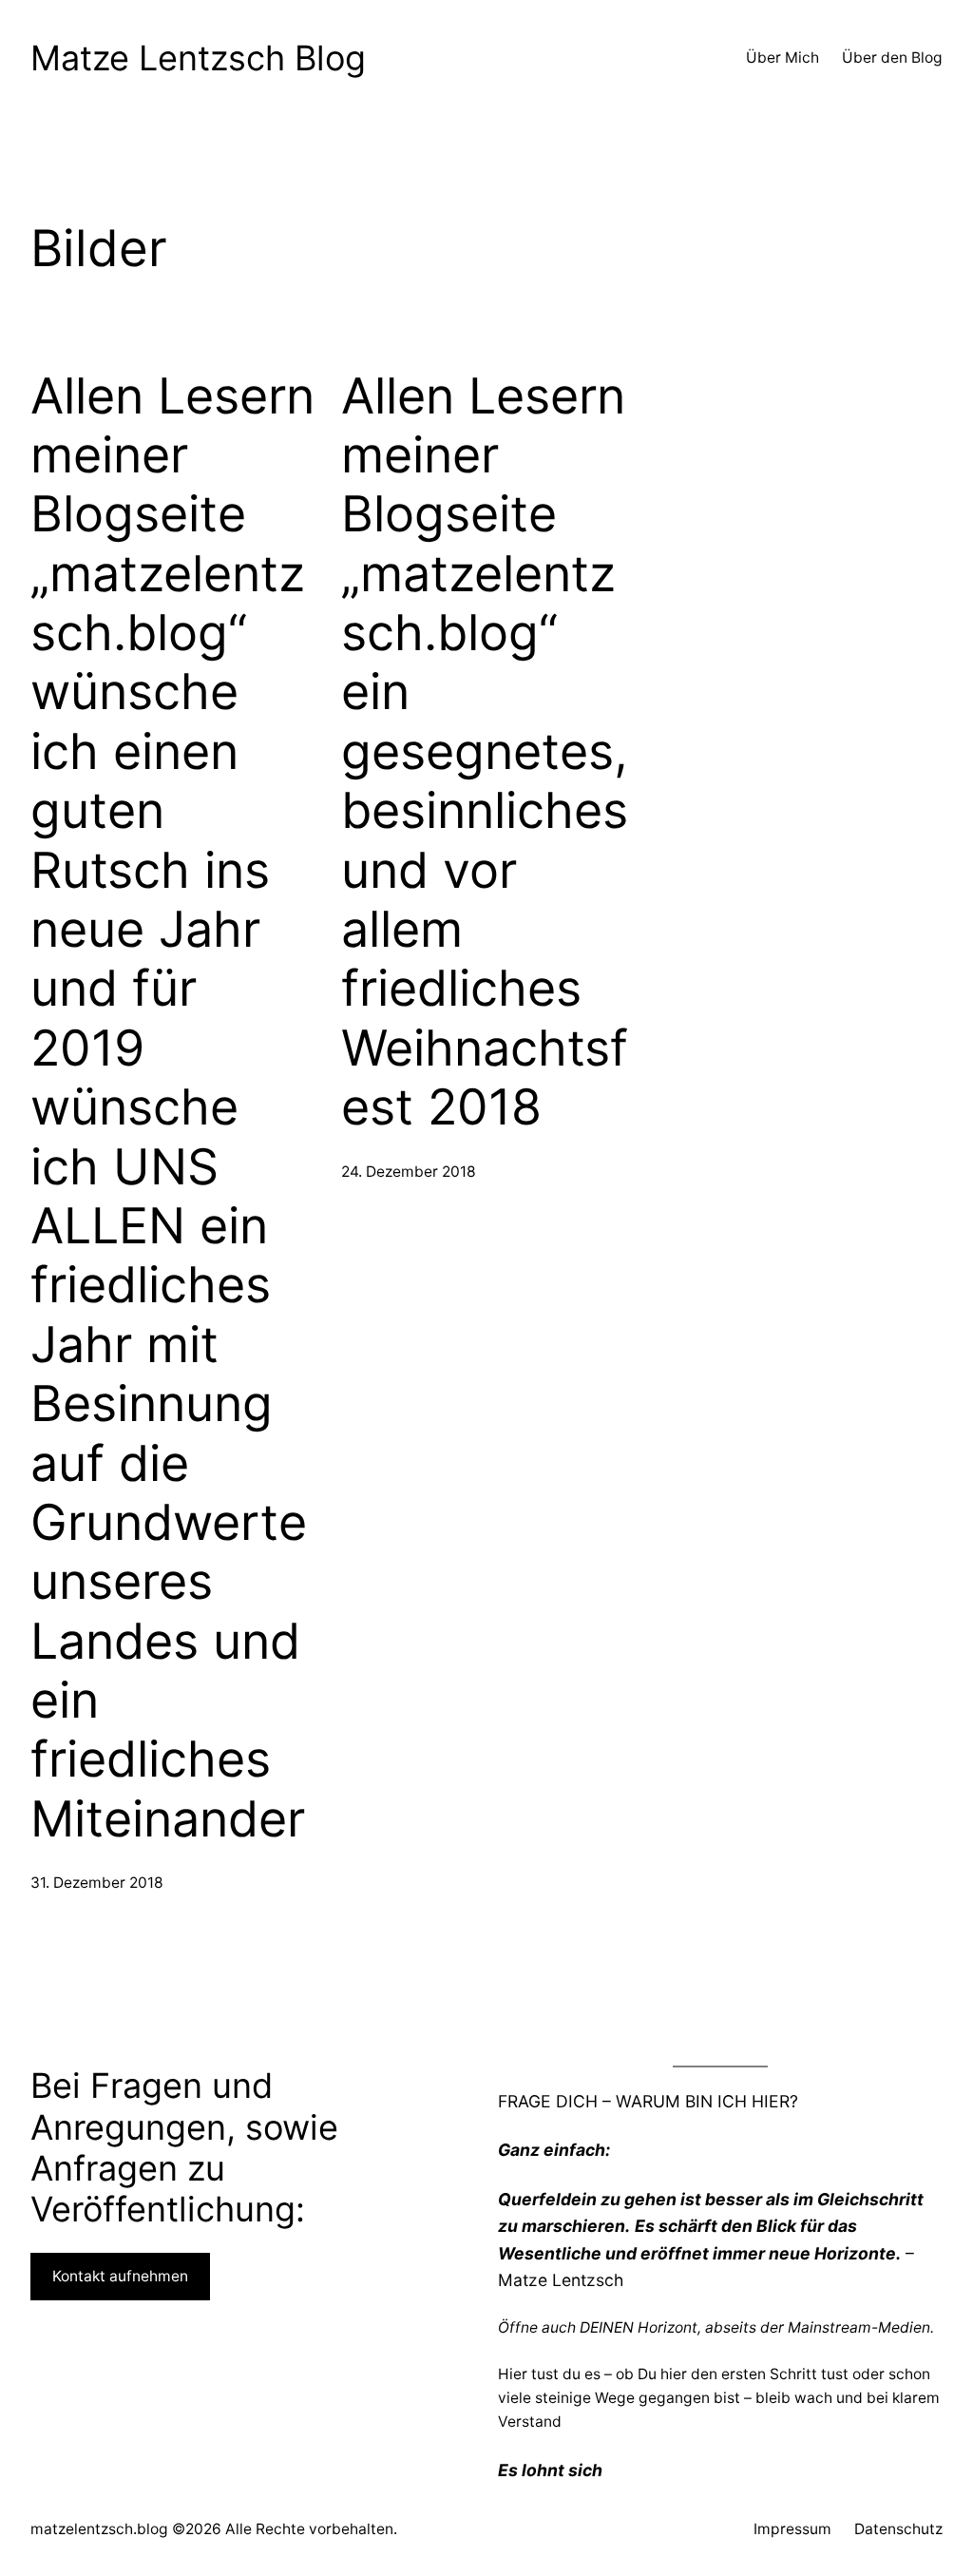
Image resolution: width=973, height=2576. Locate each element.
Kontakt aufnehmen (120, 2276)
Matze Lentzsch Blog (198, 58)
